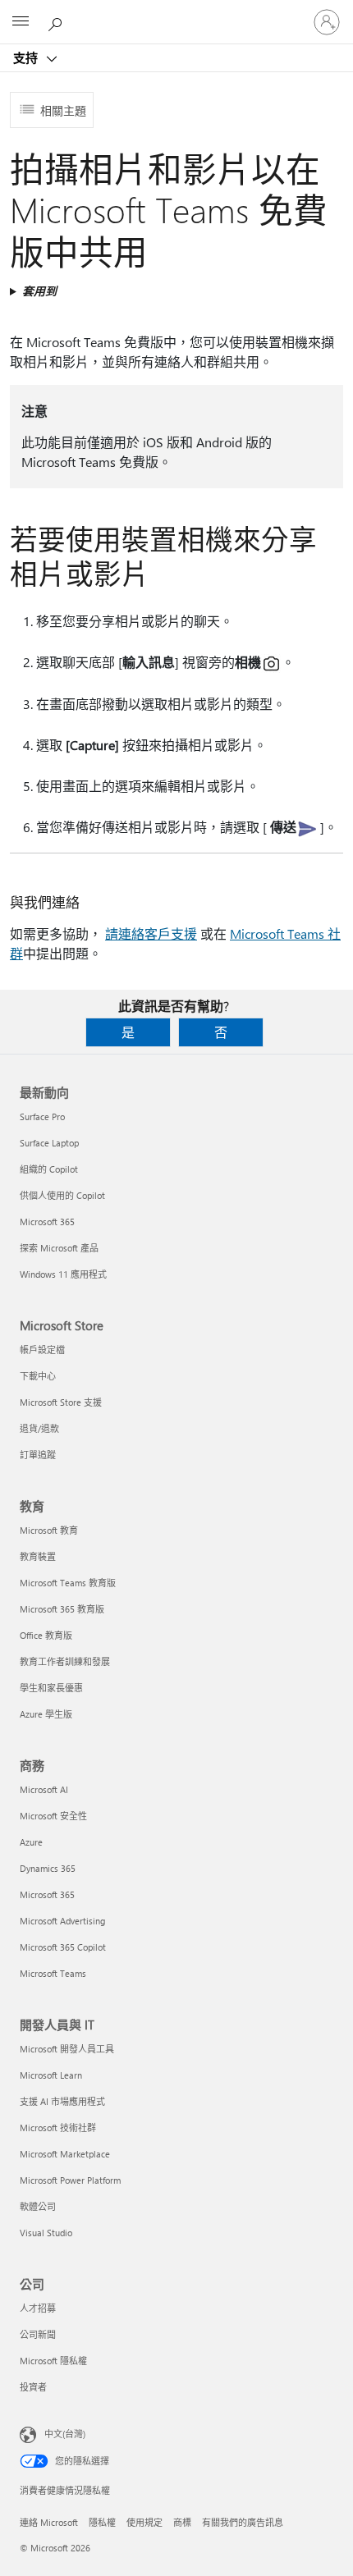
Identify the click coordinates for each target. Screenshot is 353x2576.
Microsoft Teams (53, 1973)
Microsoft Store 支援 (61, 1402)
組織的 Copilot (49, 1169)
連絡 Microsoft (49, 2522)
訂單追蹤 (38, 1455)
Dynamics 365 (48, 1868)
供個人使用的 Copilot (62, 1195)
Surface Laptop (49, 1143)
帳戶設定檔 (42, 1350)
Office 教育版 (46, 1635)
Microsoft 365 (47, 1222)
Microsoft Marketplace (65, 2154)
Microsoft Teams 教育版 (68, 1583)
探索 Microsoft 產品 (59, 1248)
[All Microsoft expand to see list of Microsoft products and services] (21, 22)
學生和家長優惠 (51, 1688)
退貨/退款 (39, 1428)
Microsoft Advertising (62, 1921)
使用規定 (144, 2522)
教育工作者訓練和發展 (65, 1661)
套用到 (39, 291)
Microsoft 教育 (49, 1530)
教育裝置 (38, 1556)
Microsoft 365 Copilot (63, 1947)
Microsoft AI (44, 1789)
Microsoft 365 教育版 (62, 1609)
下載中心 (38, 1376)
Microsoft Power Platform (70, 2180)
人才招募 (38, 2308)
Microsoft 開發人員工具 (67, 2049)
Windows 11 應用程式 (63, 1274)
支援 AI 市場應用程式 (62, 2101)
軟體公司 (38, 2206)
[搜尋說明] (57, 21)
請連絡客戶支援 (151, 933)
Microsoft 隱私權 (53, 2361)
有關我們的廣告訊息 (243, 2522)
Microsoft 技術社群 (58, 2128)
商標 (182, 2522)
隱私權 (102, 2522)
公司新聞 (38, 2334)
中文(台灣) (65, 2434)
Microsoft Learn (51, 2075)
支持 (27, 57)
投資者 (33, 2387)
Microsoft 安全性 (53, 1816)
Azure (31, 1842)
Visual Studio (46, 2233)
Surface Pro (42, 1116)
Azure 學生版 (46, 1714)
